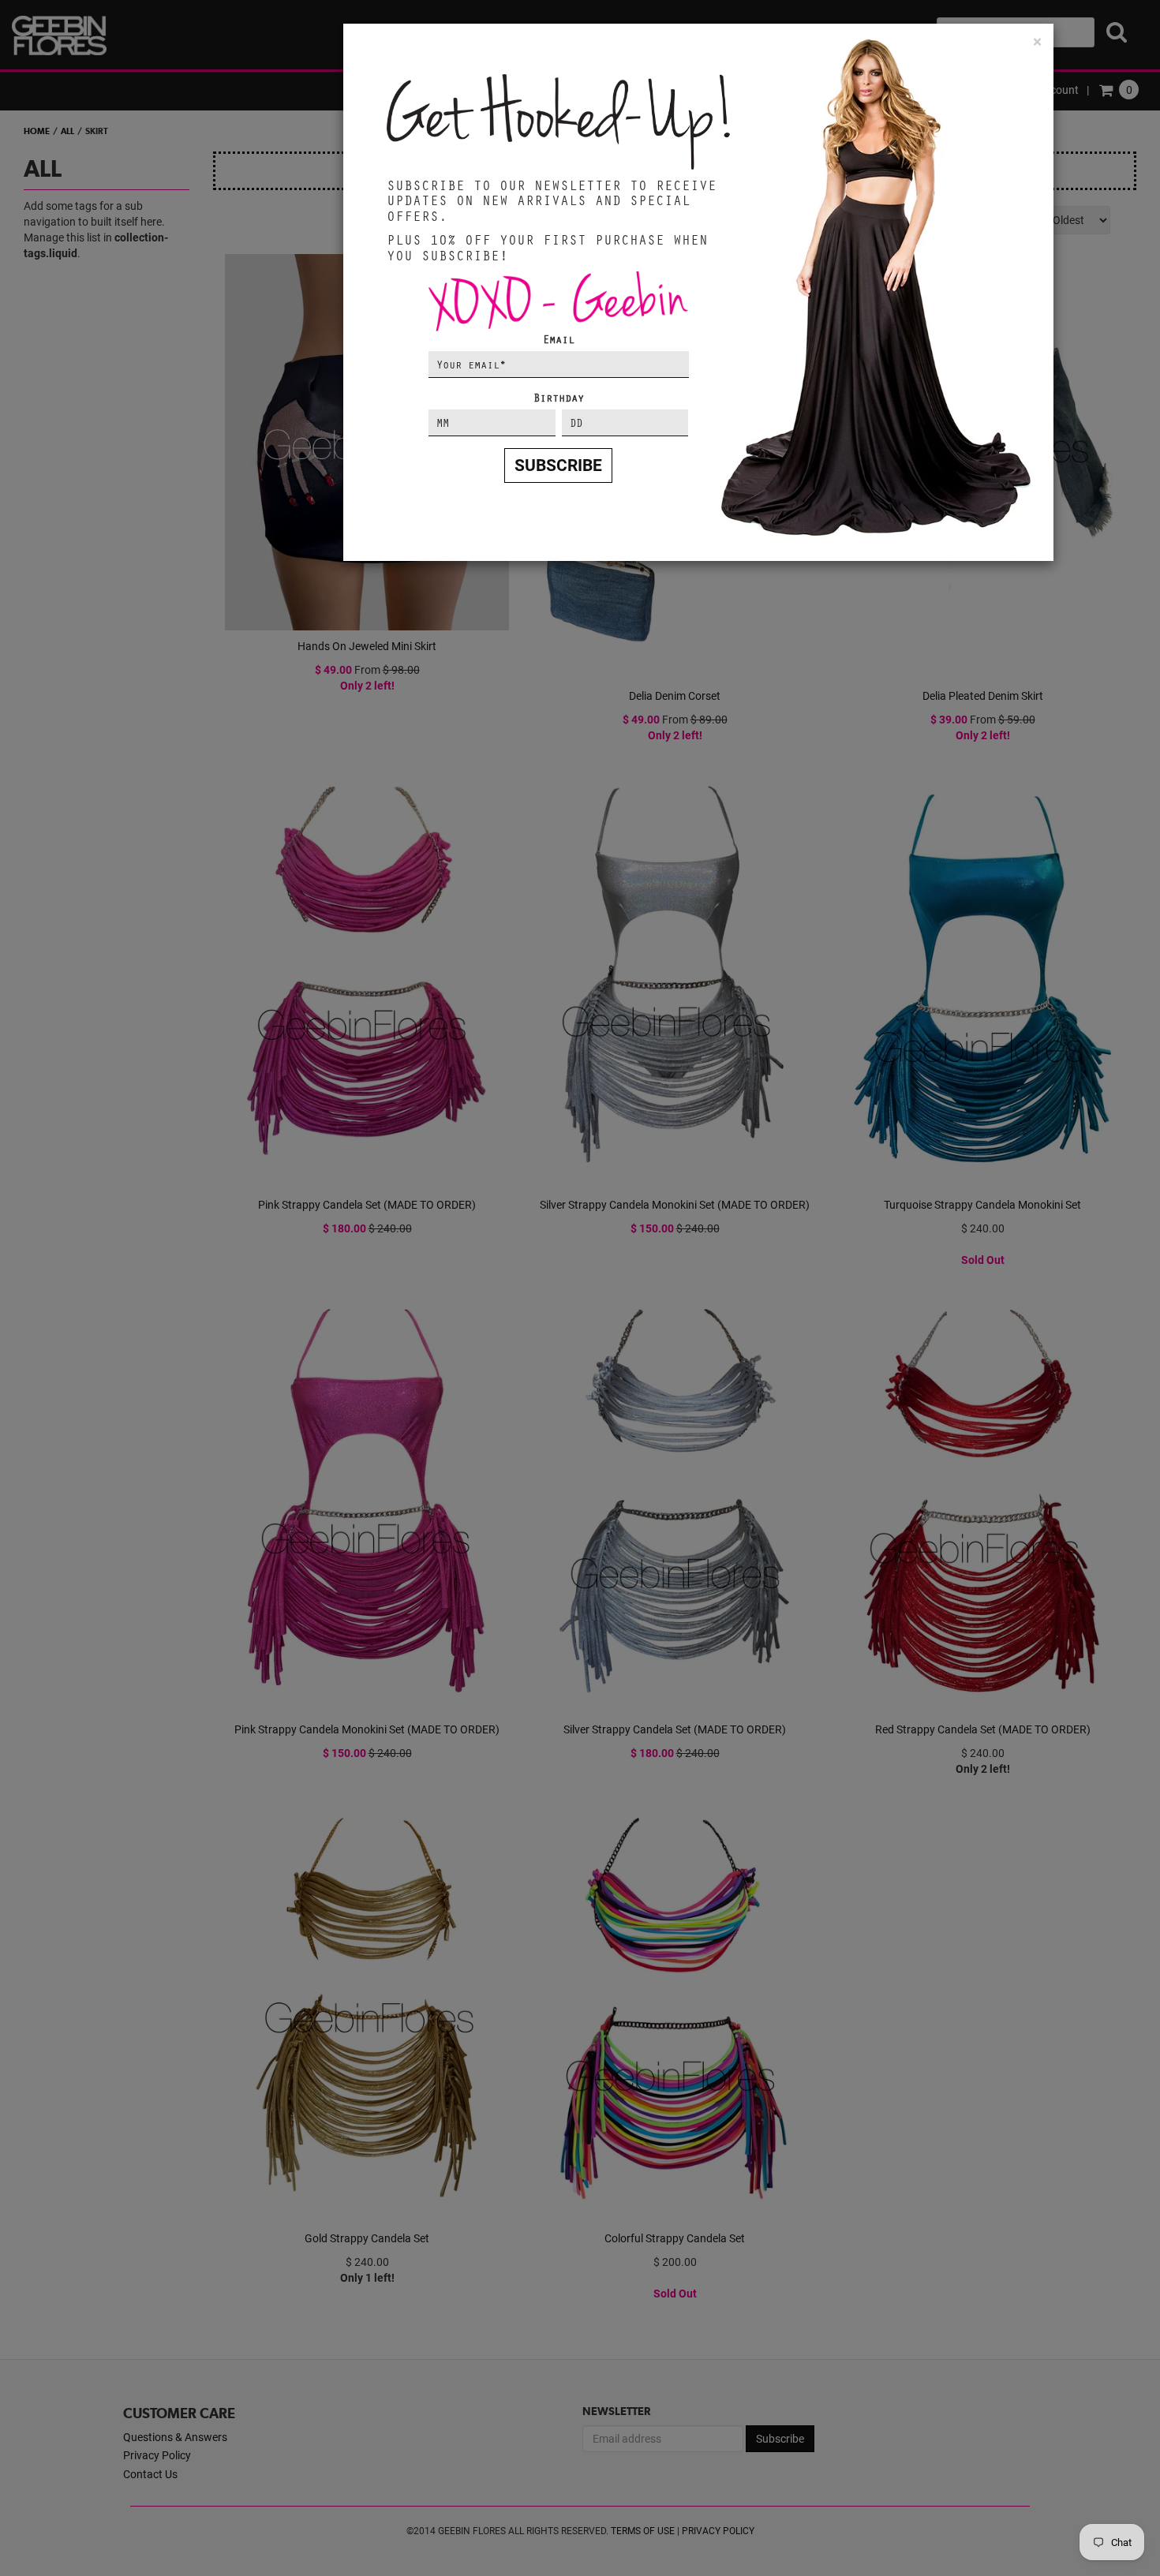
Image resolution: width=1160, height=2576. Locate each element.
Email (559, 339)
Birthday (559, 397)
